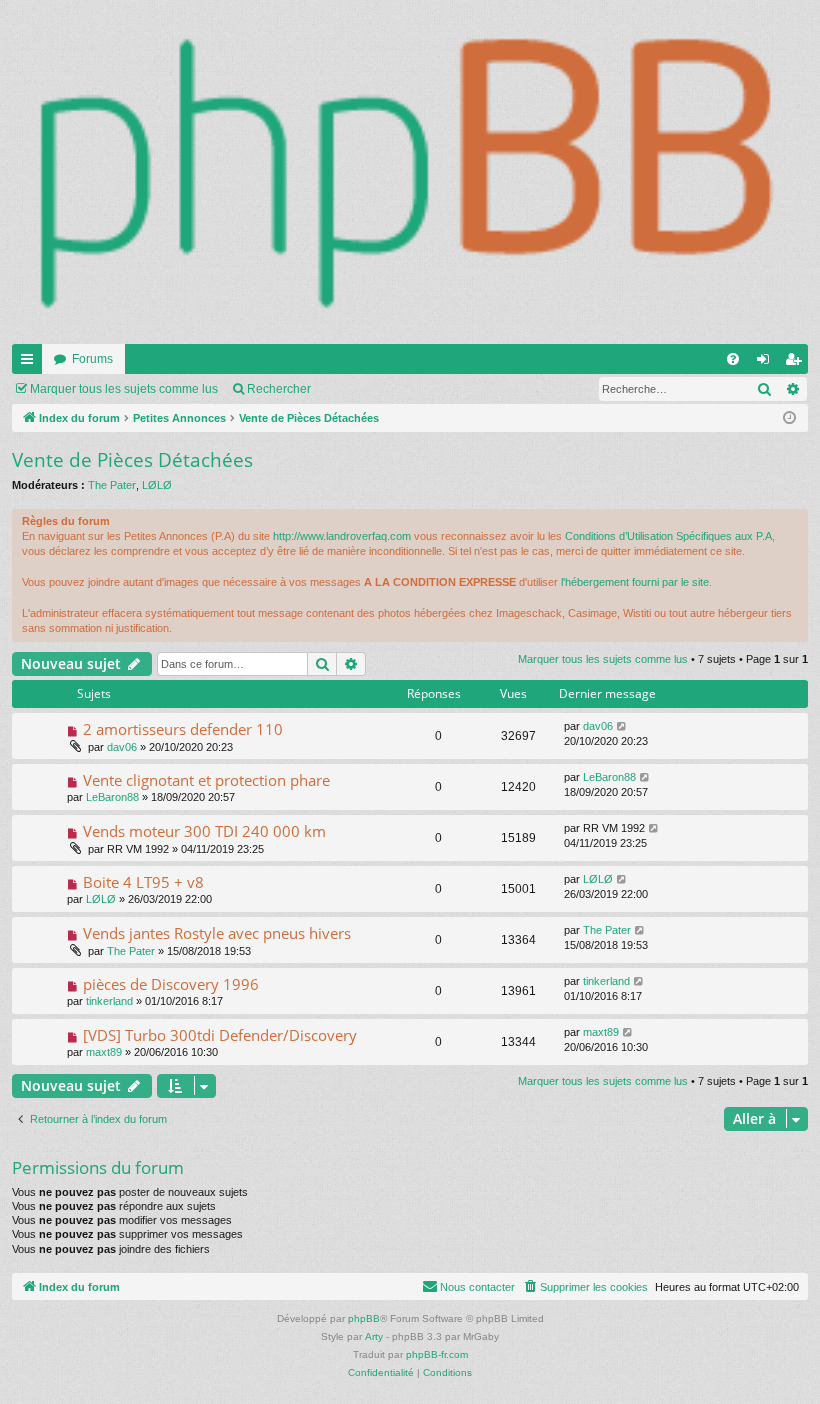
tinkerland (109, 1001)
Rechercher (279, 389)
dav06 (122, 747)
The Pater (112, 485)
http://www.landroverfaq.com (342, 536)
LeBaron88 (112, 797)
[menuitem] (733, 359)
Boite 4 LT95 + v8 (143, 882)
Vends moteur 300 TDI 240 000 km (204, 831)
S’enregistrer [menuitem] (797, 363)
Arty (374, 1336)
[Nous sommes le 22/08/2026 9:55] (789, 418)
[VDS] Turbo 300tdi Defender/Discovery (220, 1035)
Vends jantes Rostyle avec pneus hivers (217, 933)
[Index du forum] (410, 172)
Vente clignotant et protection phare (206, 780)
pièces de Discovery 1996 (171, 984)
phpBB (364, 1318)
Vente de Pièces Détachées (132, 460)
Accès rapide (31, 363)
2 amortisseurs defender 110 (183, 729)
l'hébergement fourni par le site (635, 582)
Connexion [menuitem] (767, 363)
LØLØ (157, 485)
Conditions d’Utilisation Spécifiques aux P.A (668, 536)
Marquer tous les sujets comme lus (124, 389)
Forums (92, 359)
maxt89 (104, 1052)
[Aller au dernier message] (622, 726)
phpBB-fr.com (437, 1354)
